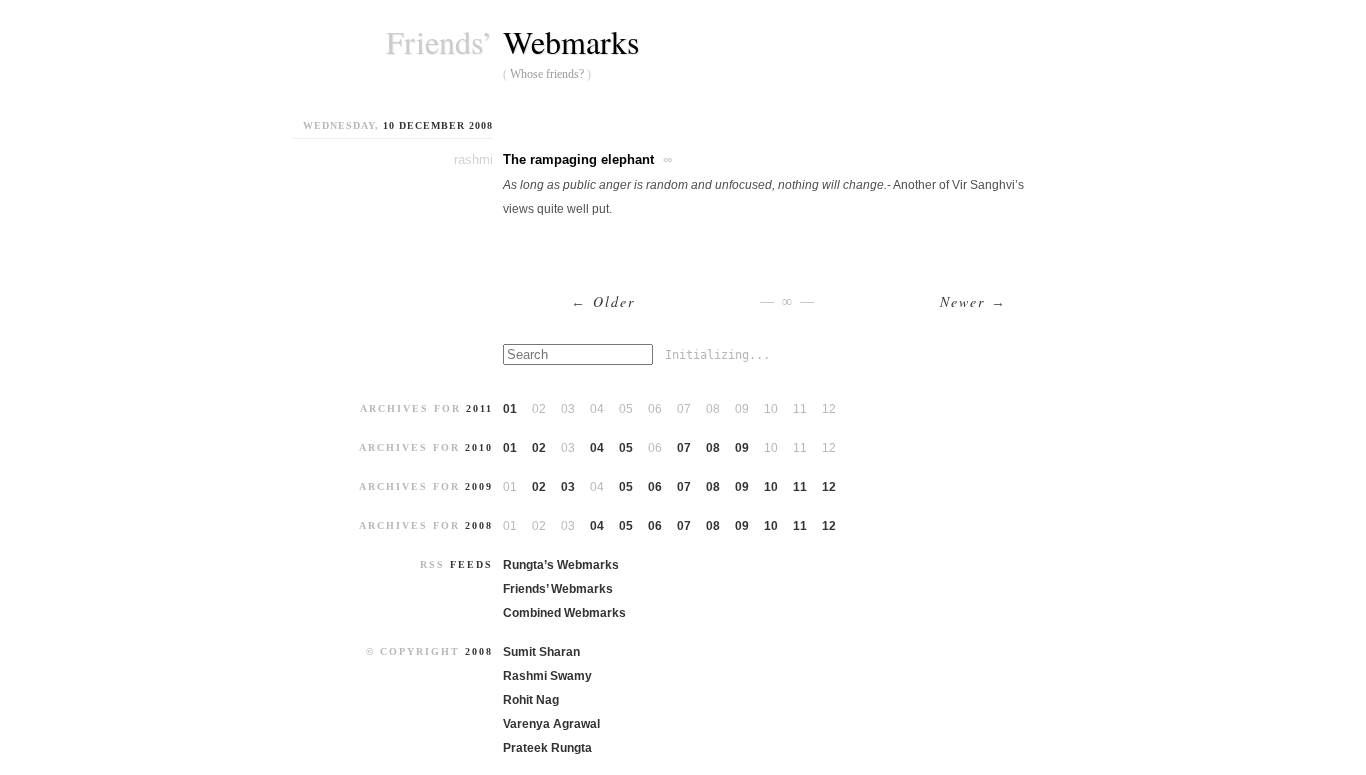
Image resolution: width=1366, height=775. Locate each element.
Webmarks (571, 41)
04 (597, 448)
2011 (479, 408)
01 (510, 409)
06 (655, 487)
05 (626, 448)
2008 (479, 525)
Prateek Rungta (547, 748)
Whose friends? (547, 74)
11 (800, 487)
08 (713, 448)
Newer (973, 301)
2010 (479, 447)
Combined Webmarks (564, 613)
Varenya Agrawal (551, 724)
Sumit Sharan (541, 652)
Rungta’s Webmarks (561, 565)
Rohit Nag (531, 700)
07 (684, 448)
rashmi (473, 159)
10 (771, 487)
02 (539, 448)
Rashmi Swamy (547, 676)
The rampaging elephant (578, 159)
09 (742, 448)
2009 (479, 486)
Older (603, 301)
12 (829, 487)
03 (568, 487)
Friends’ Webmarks (558, 589)
